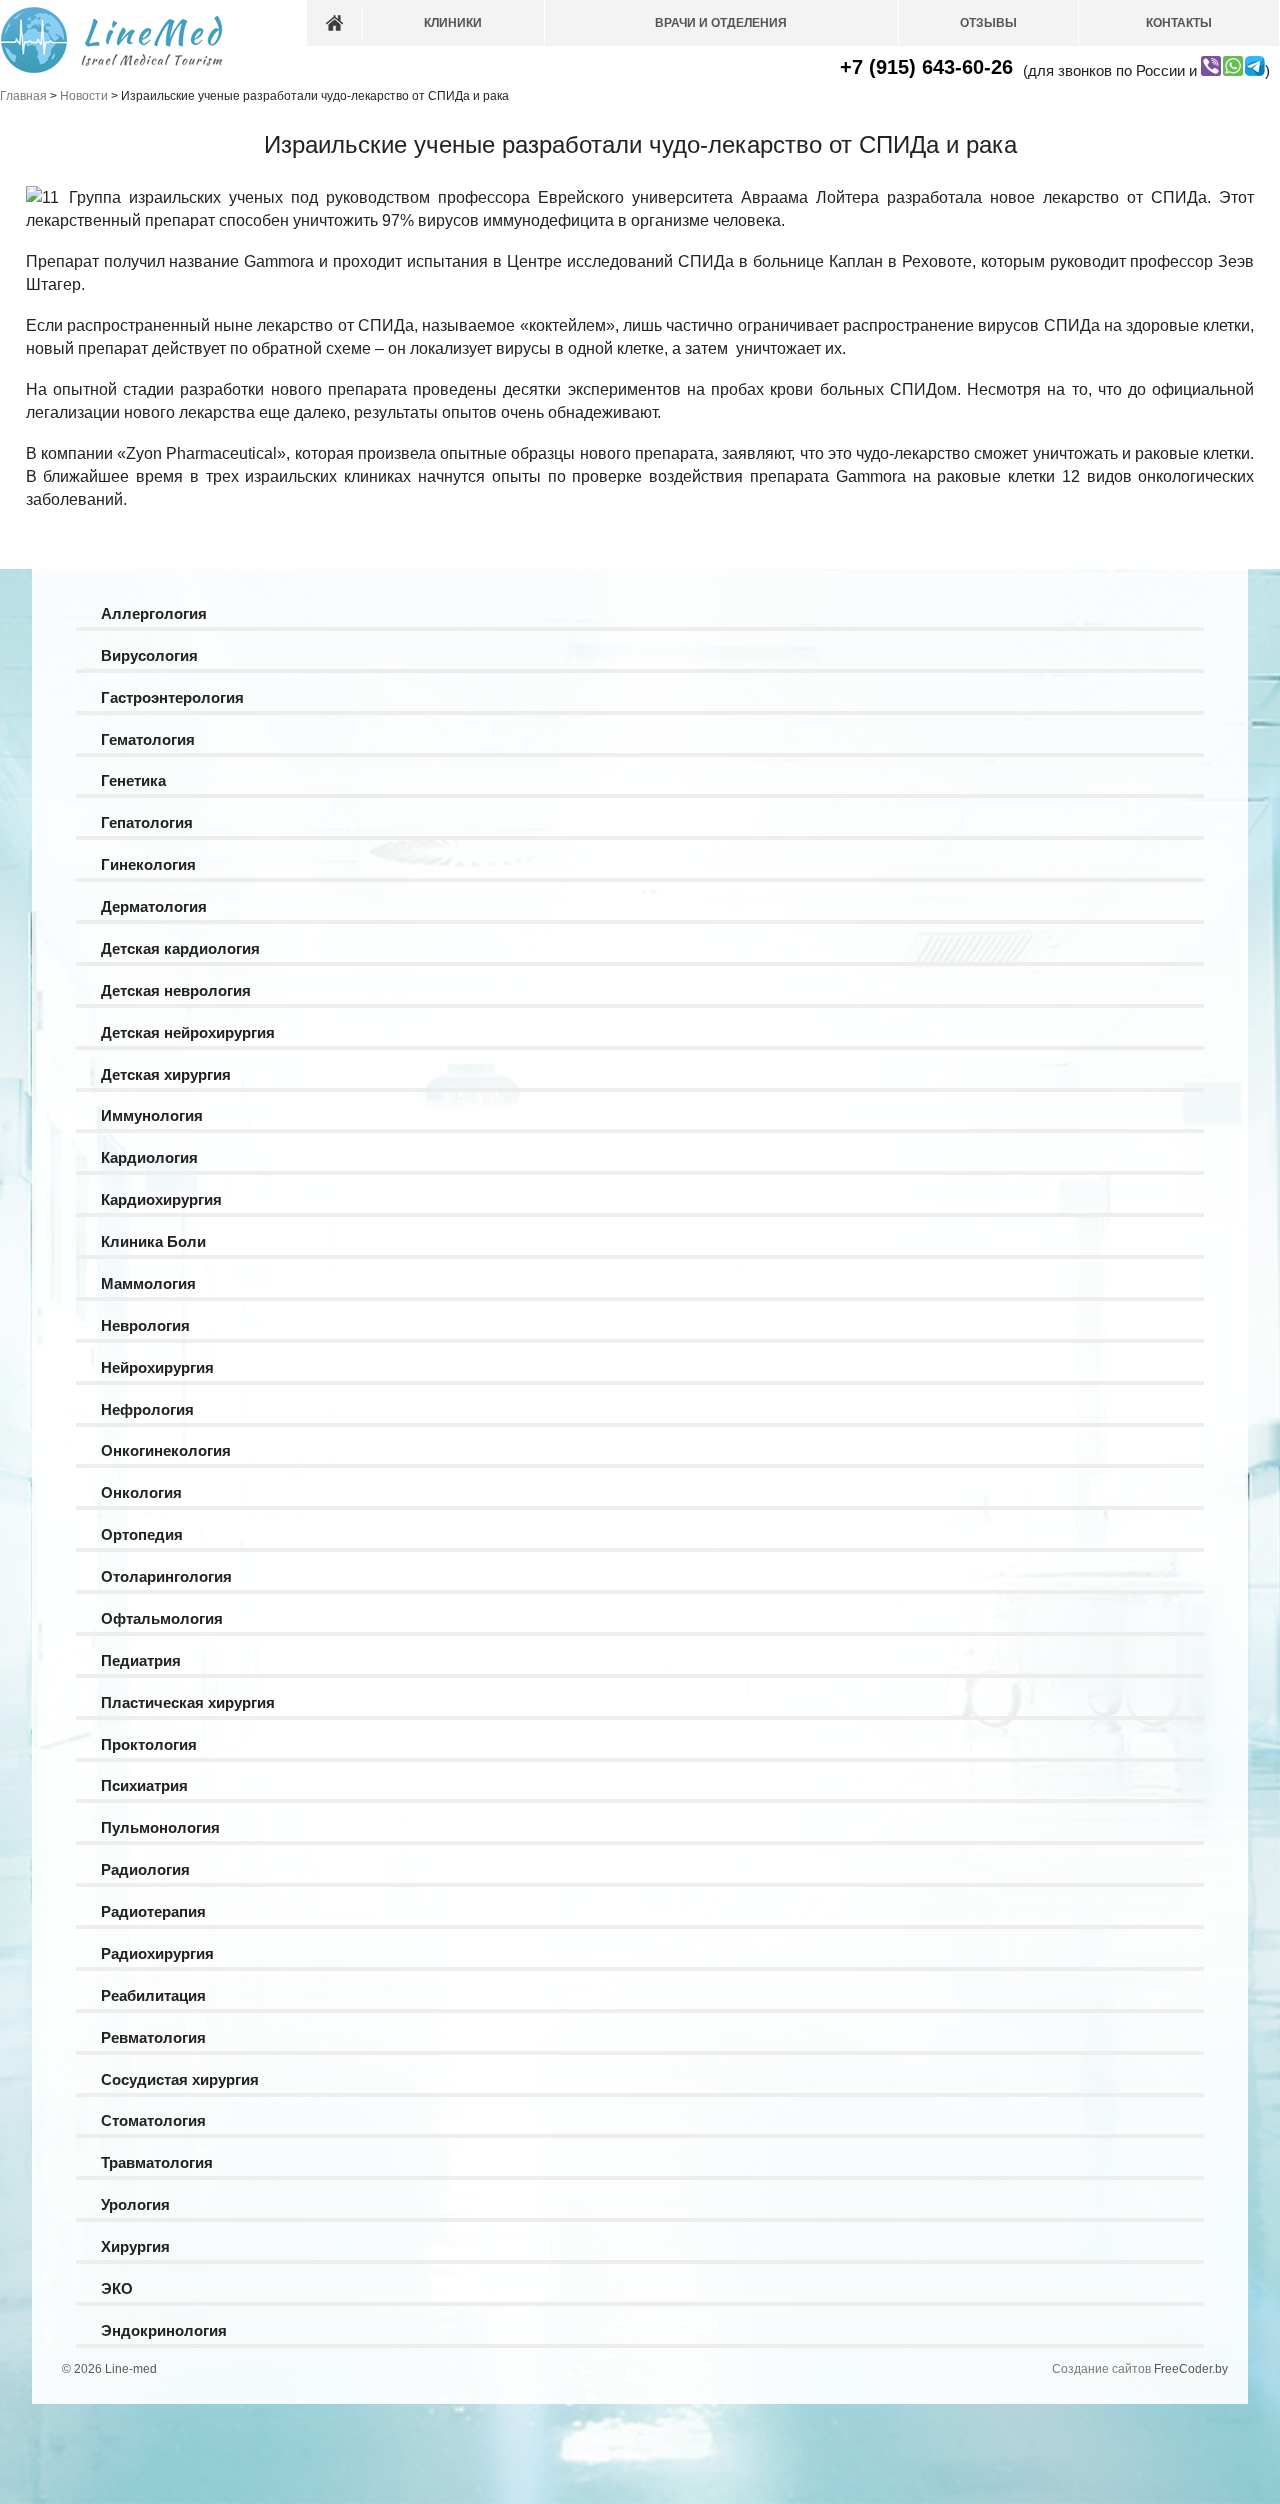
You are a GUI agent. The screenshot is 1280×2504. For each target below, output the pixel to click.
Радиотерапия (153, 1911)
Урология (135, 2204)
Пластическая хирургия (188, 1702)
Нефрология (147, 1409)
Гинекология (148, 864)
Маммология (148, 1283)
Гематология (148, 739)
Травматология (157, 2162)
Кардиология (149, 1157)
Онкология (141, 1492)
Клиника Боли (153, 1241)
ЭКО (117, 2288)
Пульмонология (160, 1827)
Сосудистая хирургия (180, 2079)
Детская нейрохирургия (188, 1032)
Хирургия (135, 2246)
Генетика (133, 780)
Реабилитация (153, 1995)
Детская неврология (176, 990)
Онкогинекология (166, 1450)
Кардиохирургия (161, 1199)
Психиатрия (144, 1785)
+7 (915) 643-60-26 (926, 67)
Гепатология (147, 822)
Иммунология (152, 1115)
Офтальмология (162, 1618)
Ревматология (153, 2037)
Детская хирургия (166, 1074)
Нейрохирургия (157, 1367)
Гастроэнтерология (172, 697)
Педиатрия (141, 1660)
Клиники (453, 23)
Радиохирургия (157, 1953)
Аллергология (154, 613)
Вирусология (149, 655)
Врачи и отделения (721, 23)
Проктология (149, 1744)
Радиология (145, 1869)
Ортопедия (142, 1534)
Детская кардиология (180, 948)
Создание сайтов (1101, 2369)
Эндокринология (164, 2330)
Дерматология (154, 906)
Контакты (1179, 23)
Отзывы (988, 23)
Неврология (145, 1325)
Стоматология (153, 2120)
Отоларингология (166, 1576)
